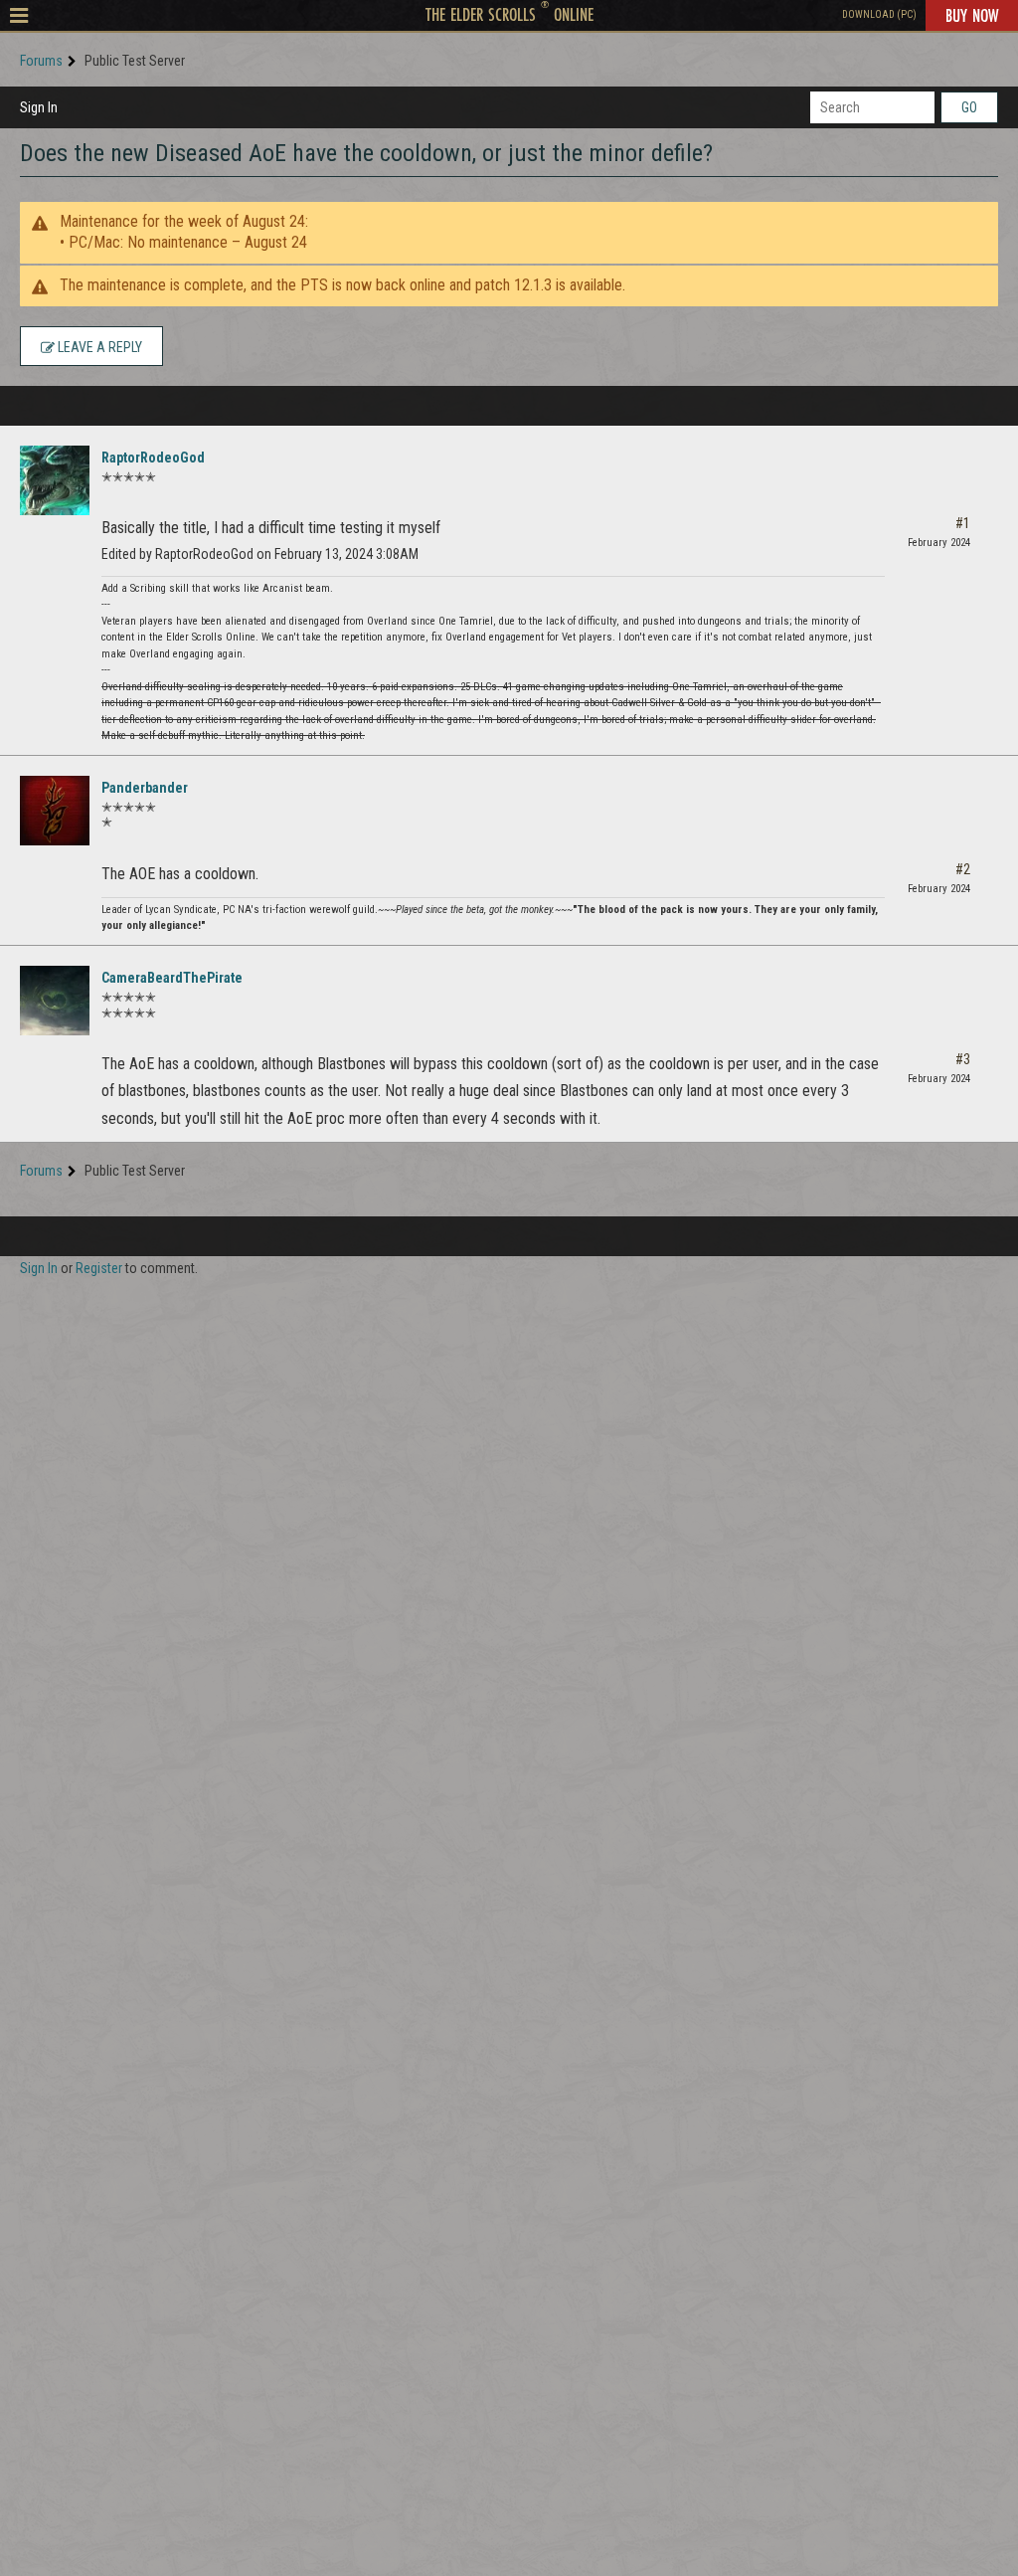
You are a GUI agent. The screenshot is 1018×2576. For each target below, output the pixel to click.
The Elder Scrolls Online (509, 14)
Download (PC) (879, 14)
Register (99, 1268)
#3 (963, 1059)
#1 (963, 523)
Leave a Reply (98, 347)
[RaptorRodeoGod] (55, 480)
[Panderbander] (55, 811)
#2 (963, 869)
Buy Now (972, 15)
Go (969, 107)
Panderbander (145, 788)
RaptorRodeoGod (153, 458)
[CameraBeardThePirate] (55, 1001)
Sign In (39, 107)
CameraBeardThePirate (172, 978)
